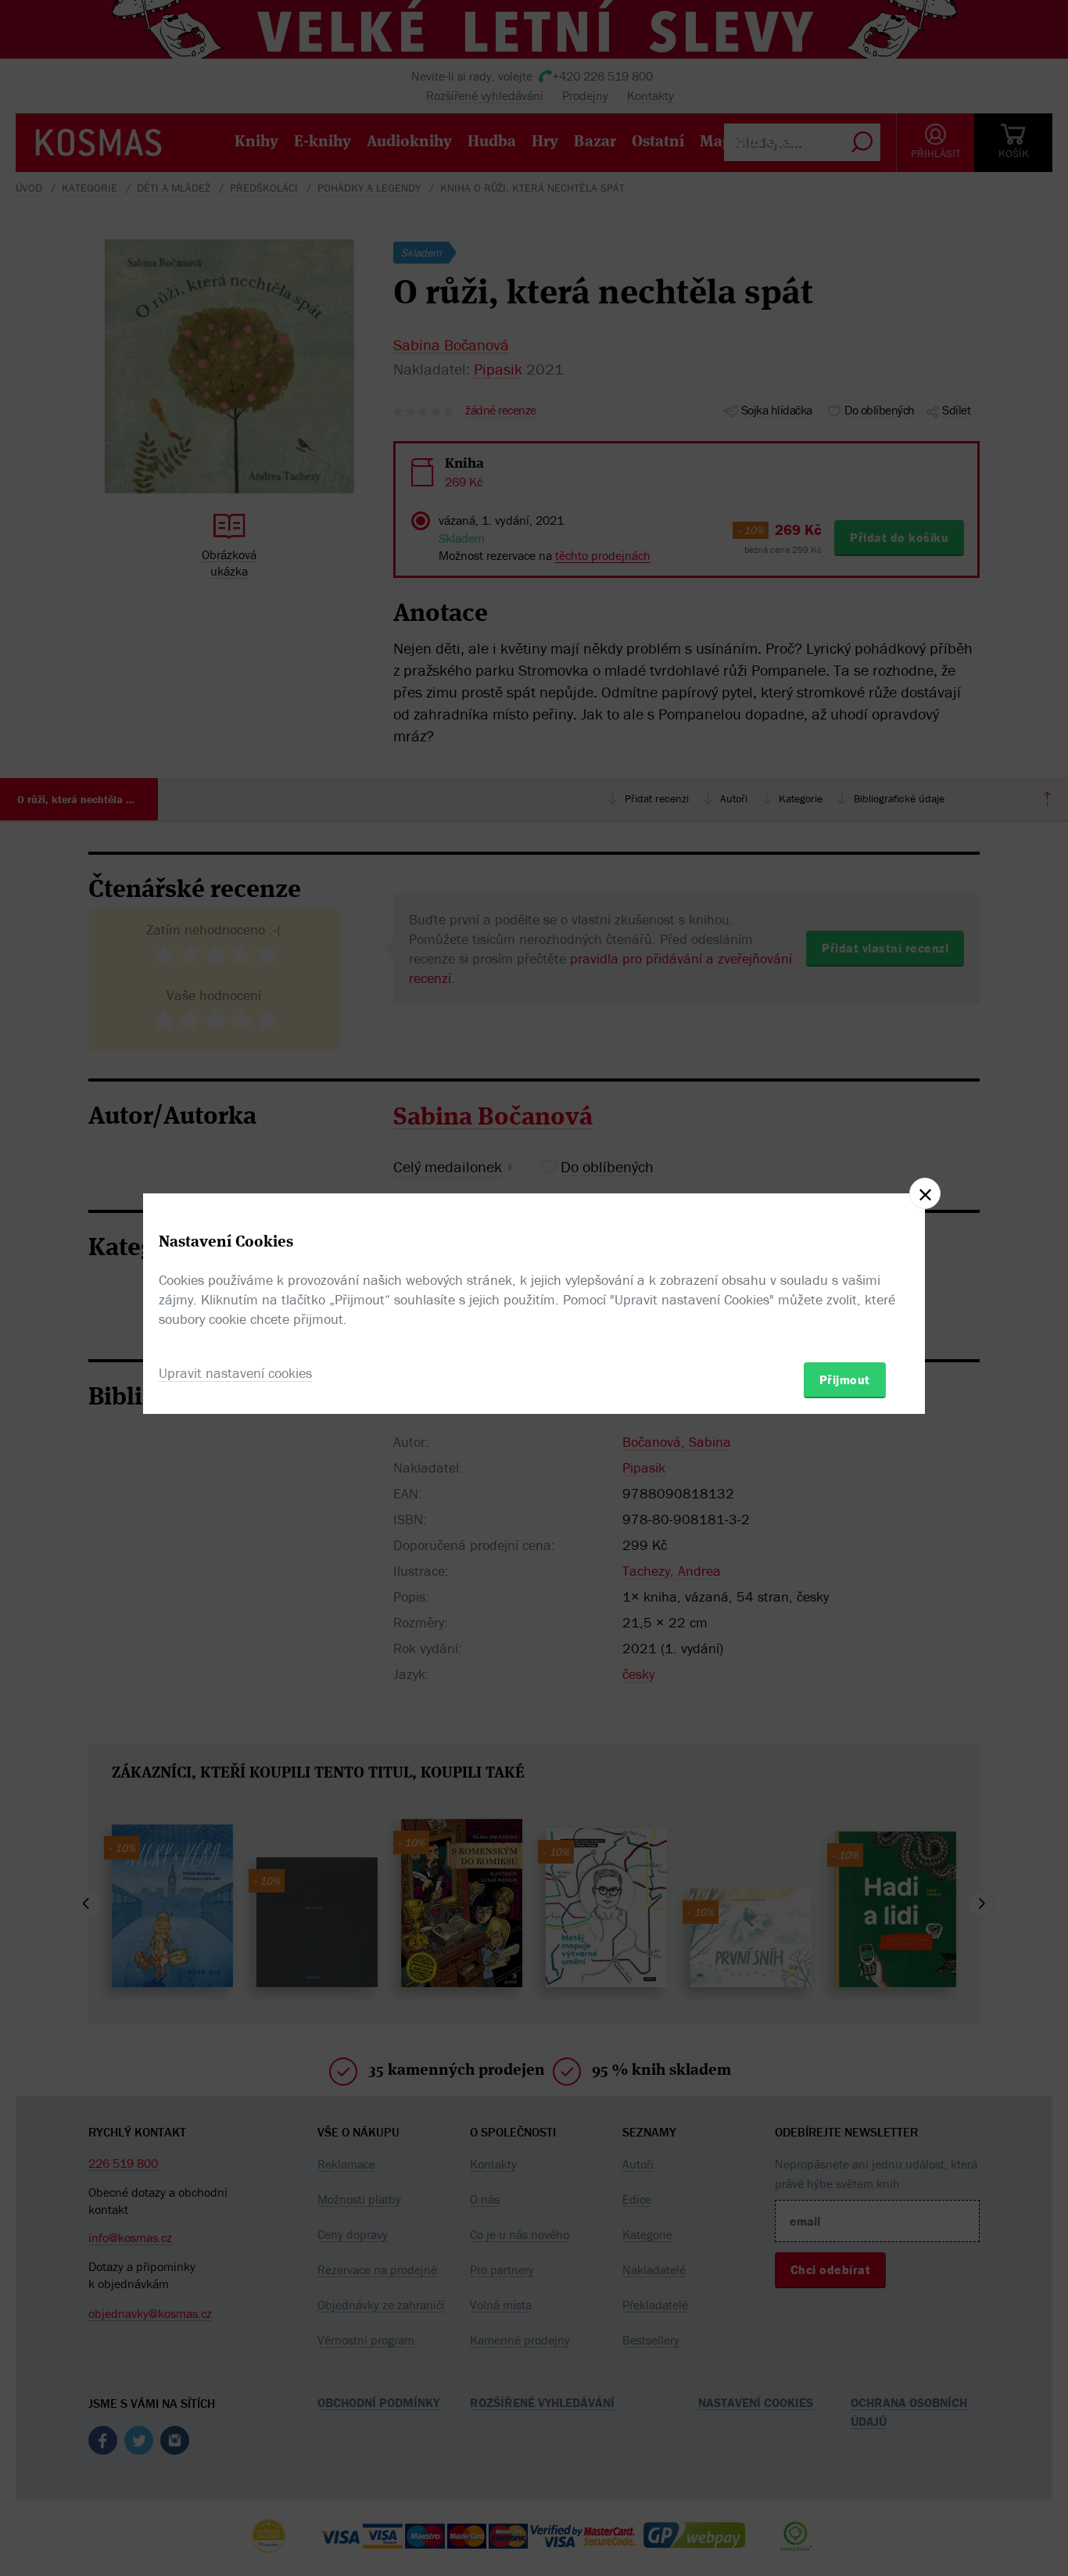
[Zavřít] (925, 1193)
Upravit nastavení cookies (235, 1373)
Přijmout (845, 1379)
